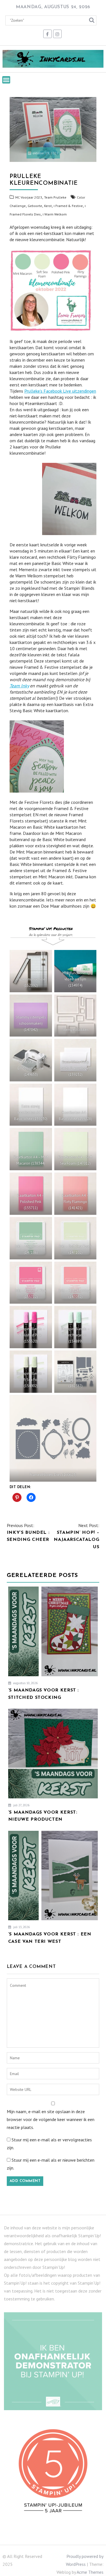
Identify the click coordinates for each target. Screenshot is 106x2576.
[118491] (75, 1016)
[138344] (31, 1149)
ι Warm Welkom (55, 214)
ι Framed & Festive (68, 206)
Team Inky (19, 686)
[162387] (75, 1372)
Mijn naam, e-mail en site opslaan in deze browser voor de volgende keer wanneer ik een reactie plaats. (51, 2119)
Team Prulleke (55, 197)
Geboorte (35, 206)
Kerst (48, 206)
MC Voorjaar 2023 (29, 197)
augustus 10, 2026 (25, 1683)
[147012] (75, 1149)
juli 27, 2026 (21, 1805)
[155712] (31, 1283)
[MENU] (6, 80)
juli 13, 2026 (21, 1927)
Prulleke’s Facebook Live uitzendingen (60, 391)
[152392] (31, 971)
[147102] (75, 1238)
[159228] (75, 1105)
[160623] (53, 1438)
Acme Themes (90, 2572)
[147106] (31, 1238)
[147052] (75, 1283)
